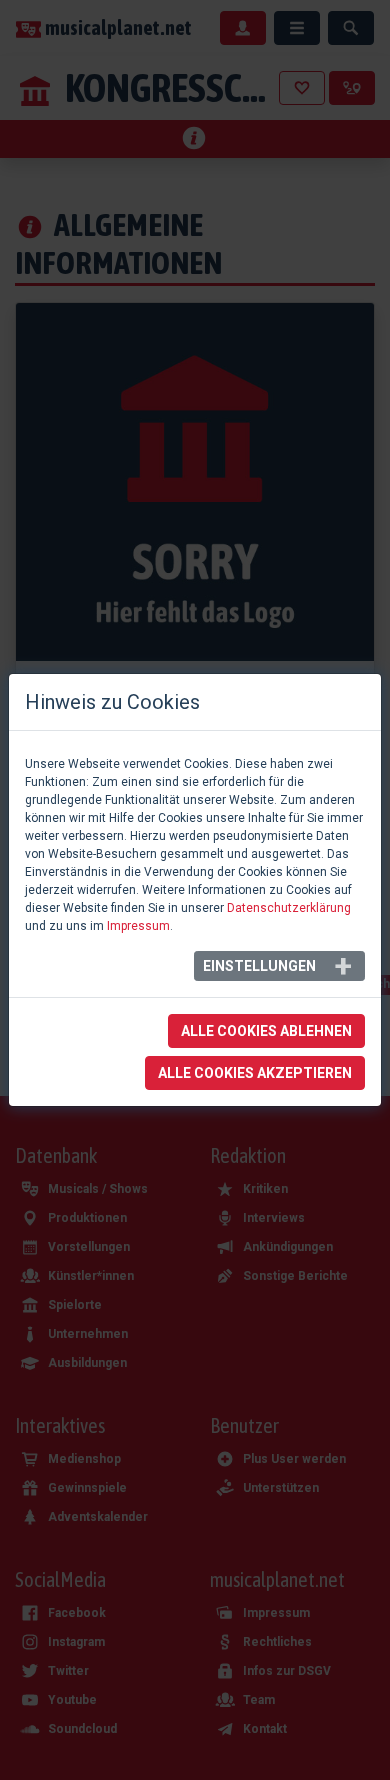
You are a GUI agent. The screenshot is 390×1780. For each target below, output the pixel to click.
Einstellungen (259, 966)
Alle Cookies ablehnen (266, 1031)
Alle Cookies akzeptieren (255, 1073)
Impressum (138, 926)
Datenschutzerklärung (289, 908)
